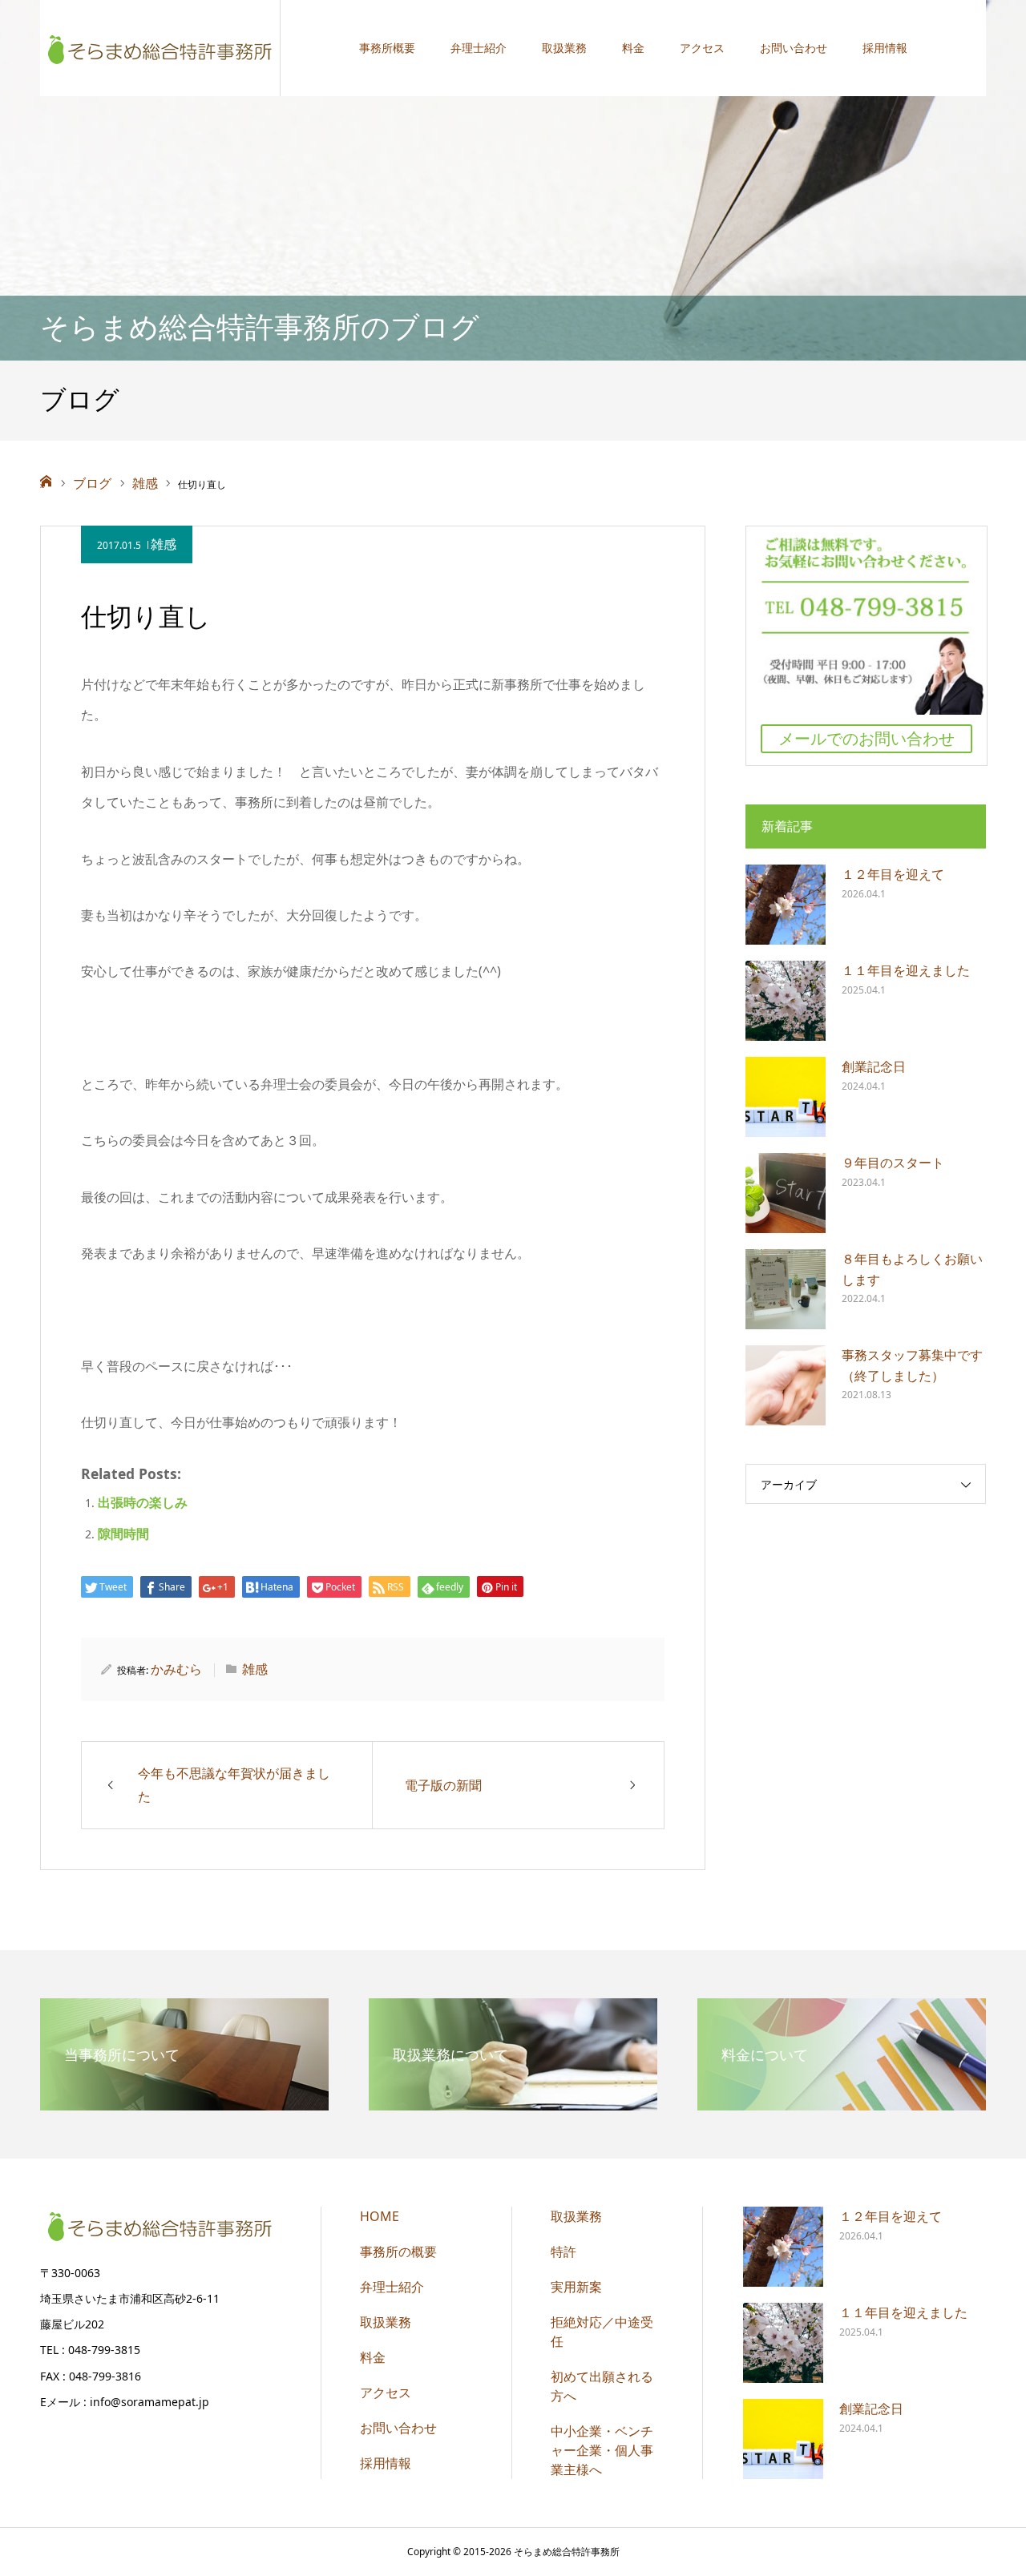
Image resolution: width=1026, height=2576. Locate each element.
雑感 (164, 544)
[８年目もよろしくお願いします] (786, 1289)
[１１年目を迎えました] (786, 1001)
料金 (633, 48)
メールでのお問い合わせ (866, 738)
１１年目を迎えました (906, 970)
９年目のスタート (893, 1163)
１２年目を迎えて (893, 874)
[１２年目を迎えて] (786, 905)
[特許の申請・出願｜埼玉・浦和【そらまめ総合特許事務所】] (160, 48)
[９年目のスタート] (786, 1193)
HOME (380, 2216)
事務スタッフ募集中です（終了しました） (912, 1365)
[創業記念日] (786, 1097)
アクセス (702, 48)
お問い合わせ (794, 48)
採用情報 (885, 48)
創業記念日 (874, 1066)
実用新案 (576, 2287)
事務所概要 (387, 48)
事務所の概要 (398, 2251)
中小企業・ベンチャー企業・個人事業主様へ (602, 2450)
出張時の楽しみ (143, 1502)
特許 (563, 2251)
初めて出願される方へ (602, 2386)
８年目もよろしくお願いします (912, 1269)
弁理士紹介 (479, 48)
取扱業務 (564, 48)
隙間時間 (123, 1534)
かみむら (176, 1669)
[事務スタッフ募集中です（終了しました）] (786, 1385)
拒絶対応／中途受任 (602, 2332)
